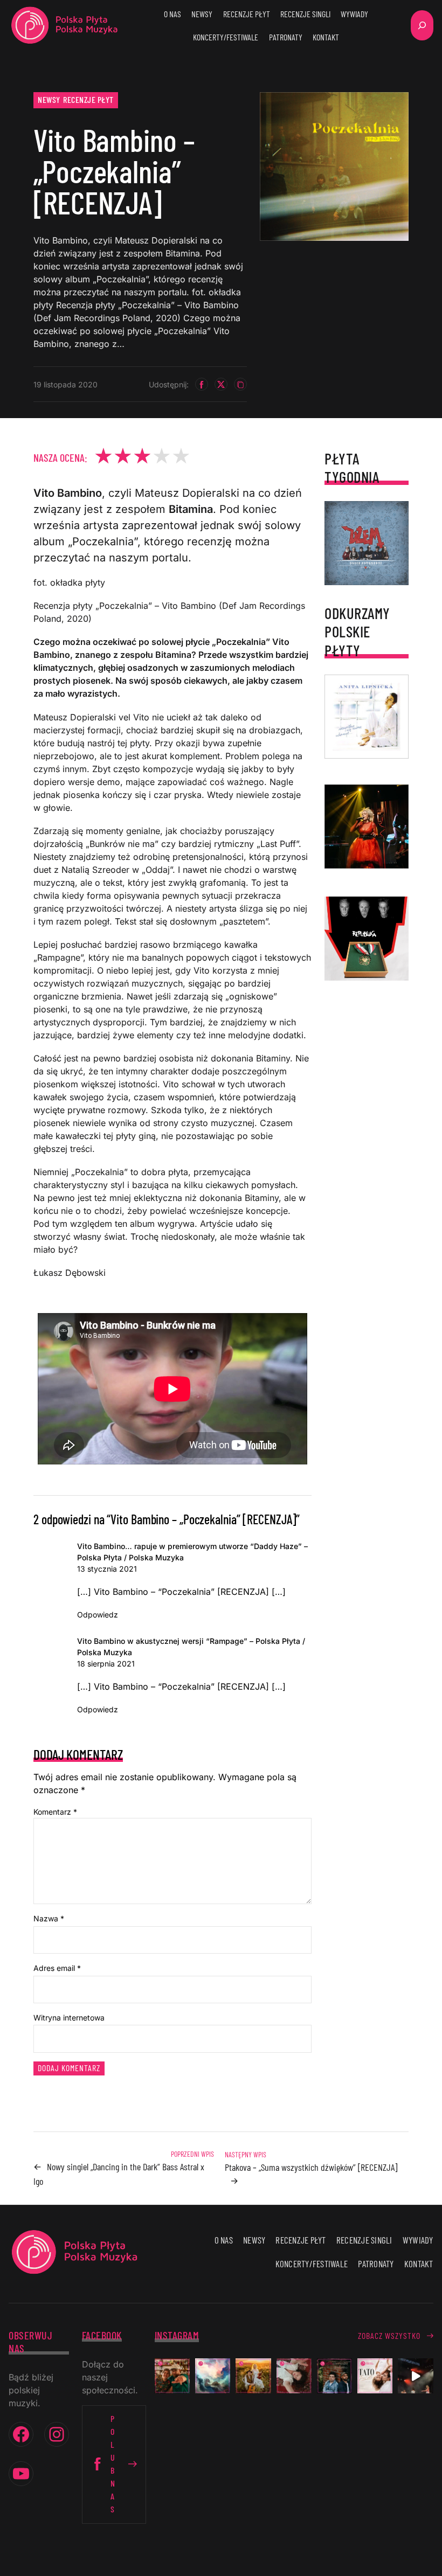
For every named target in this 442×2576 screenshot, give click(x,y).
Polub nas (113, 2464)
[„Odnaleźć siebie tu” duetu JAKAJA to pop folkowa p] (253, 2376)
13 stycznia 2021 (107, 1569)
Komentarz (55, 1812)
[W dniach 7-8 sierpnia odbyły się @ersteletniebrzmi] (415, 2376)
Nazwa (49, 1918)
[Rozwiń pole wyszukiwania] (422, 25)
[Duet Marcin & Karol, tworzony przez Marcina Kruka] (334, 2376)
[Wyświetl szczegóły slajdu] (367, 827)
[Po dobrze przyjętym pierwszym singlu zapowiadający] (172, 2376)
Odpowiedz (98, 1615)
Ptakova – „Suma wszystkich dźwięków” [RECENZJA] (311, 2167)
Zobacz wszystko (389, 2335)
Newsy (49, 99)
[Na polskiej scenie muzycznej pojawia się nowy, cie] (294, 2376)
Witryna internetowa (69, 2018)
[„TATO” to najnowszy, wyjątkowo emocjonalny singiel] (375, 2376)
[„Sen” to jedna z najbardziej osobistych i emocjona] (213, 2376)
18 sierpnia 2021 (106, 1664)
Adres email (57, 1968)
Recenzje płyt (88, 99)
